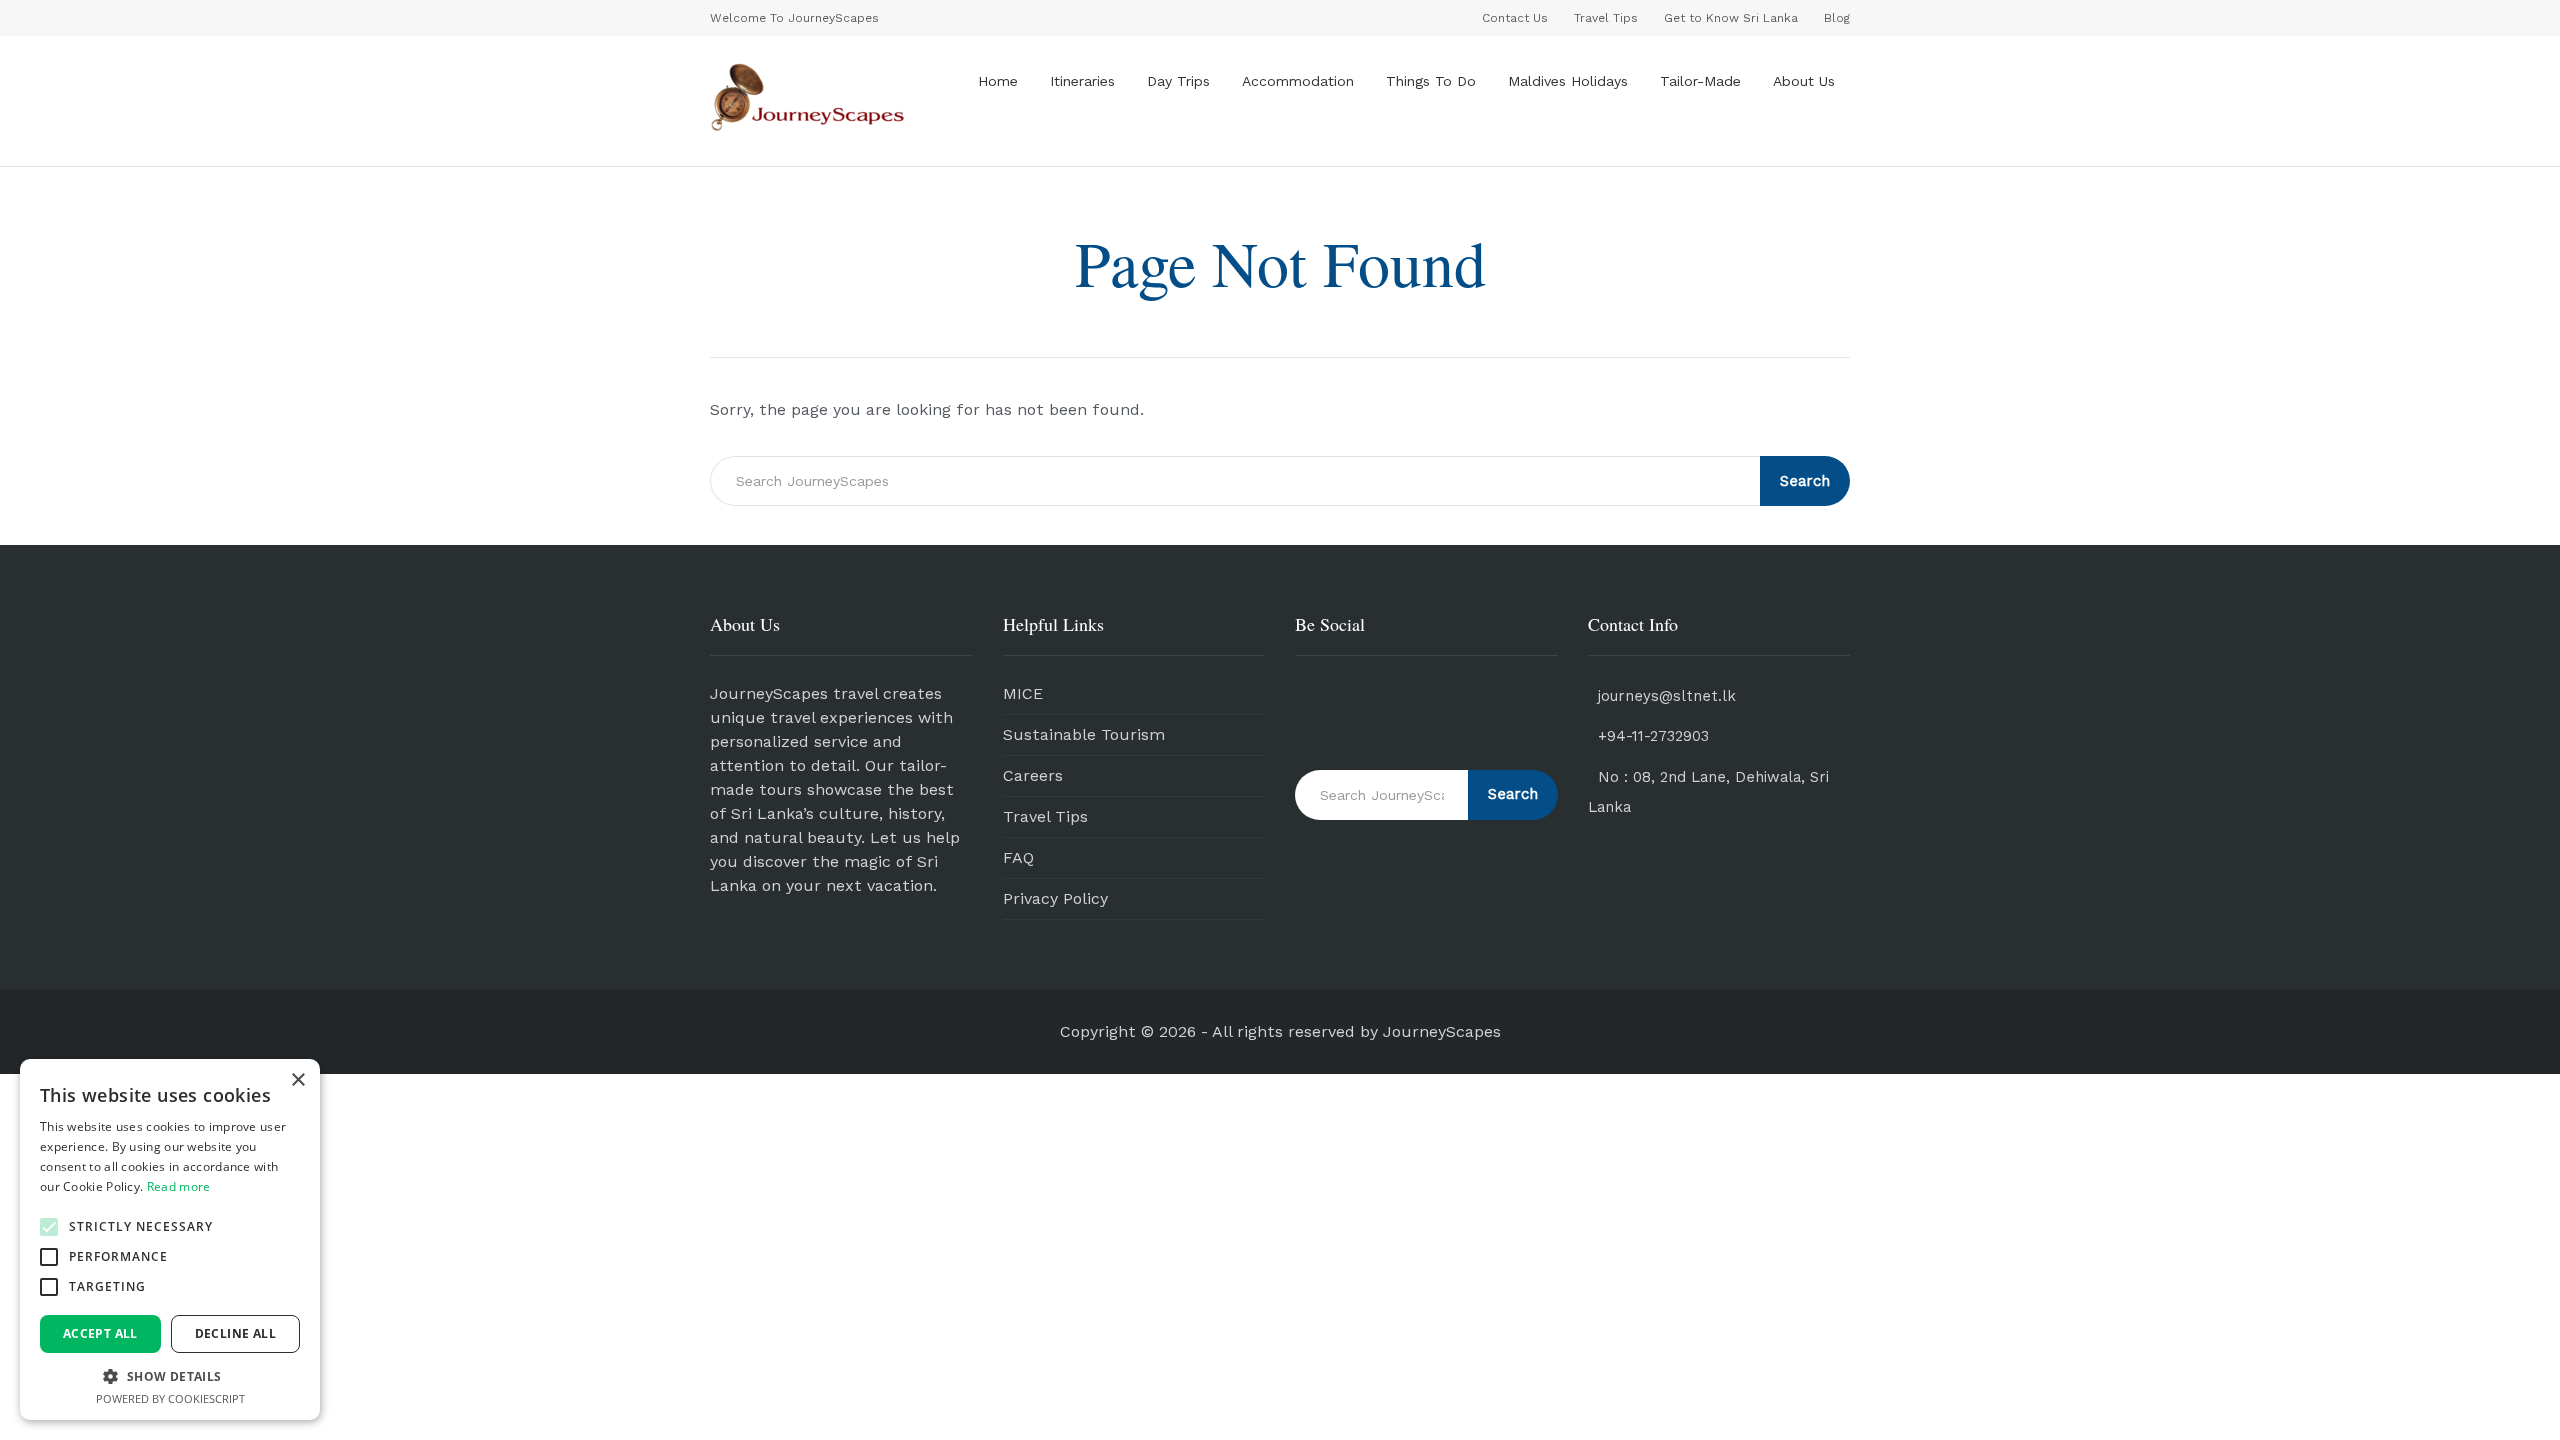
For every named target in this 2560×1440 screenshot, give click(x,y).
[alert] (170, 1239)
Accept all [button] (100, 1333)
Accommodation (1298, 81)
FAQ (1018, 857)
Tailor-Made (1700, 81)
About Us (1804, 81)
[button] (49, 1227)
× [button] (297, 1080)
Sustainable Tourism (1084, 734)
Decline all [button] (235, 1333)
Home (998, 81)
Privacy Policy (1055, 898)
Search (1805, 481)
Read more (179, 1186)
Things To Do (1431, 81)
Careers (1033, 775)
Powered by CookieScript (170, 1398)
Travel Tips (1045, 816)
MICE (1023, 693)
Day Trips (1178, 81)
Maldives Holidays (1568, 81)
